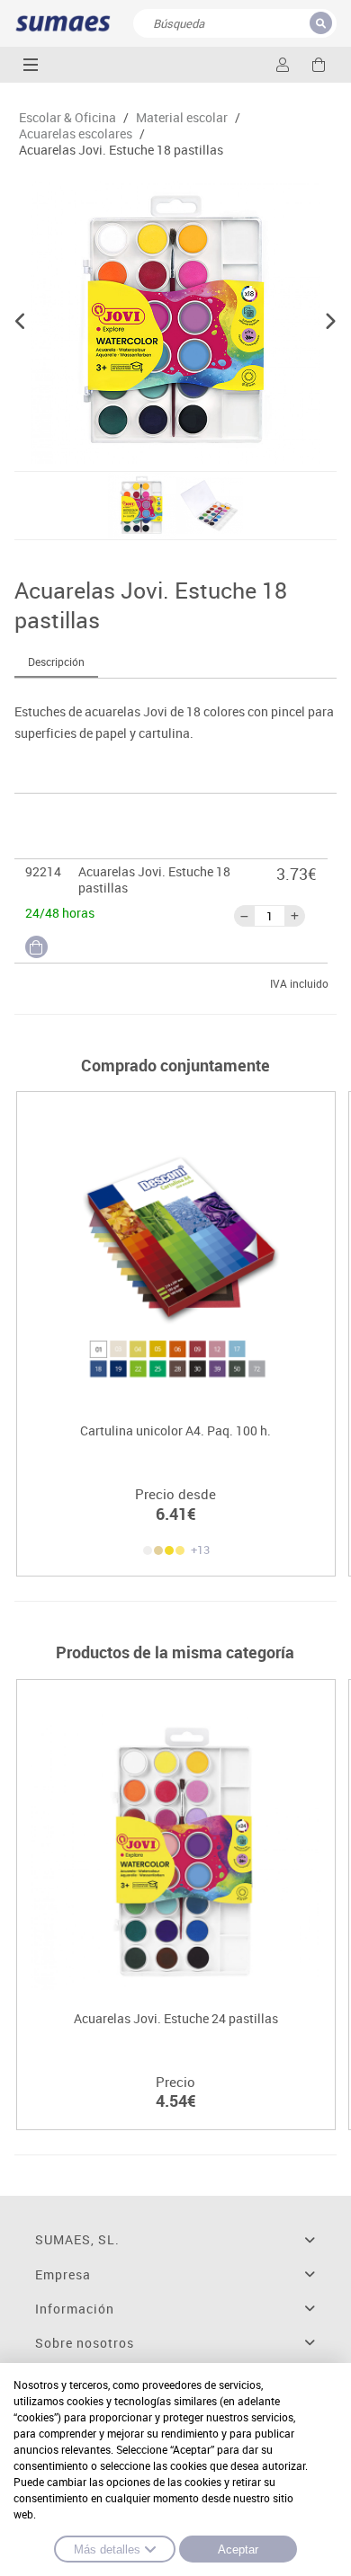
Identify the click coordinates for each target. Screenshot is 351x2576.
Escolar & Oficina (67, 118)
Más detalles (107, 2549)
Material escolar (182, 118)
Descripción (56, 662)
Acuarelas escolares (76, 134)
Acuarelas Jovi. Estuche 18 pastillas (121, 150)
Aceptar (238, 2549)
